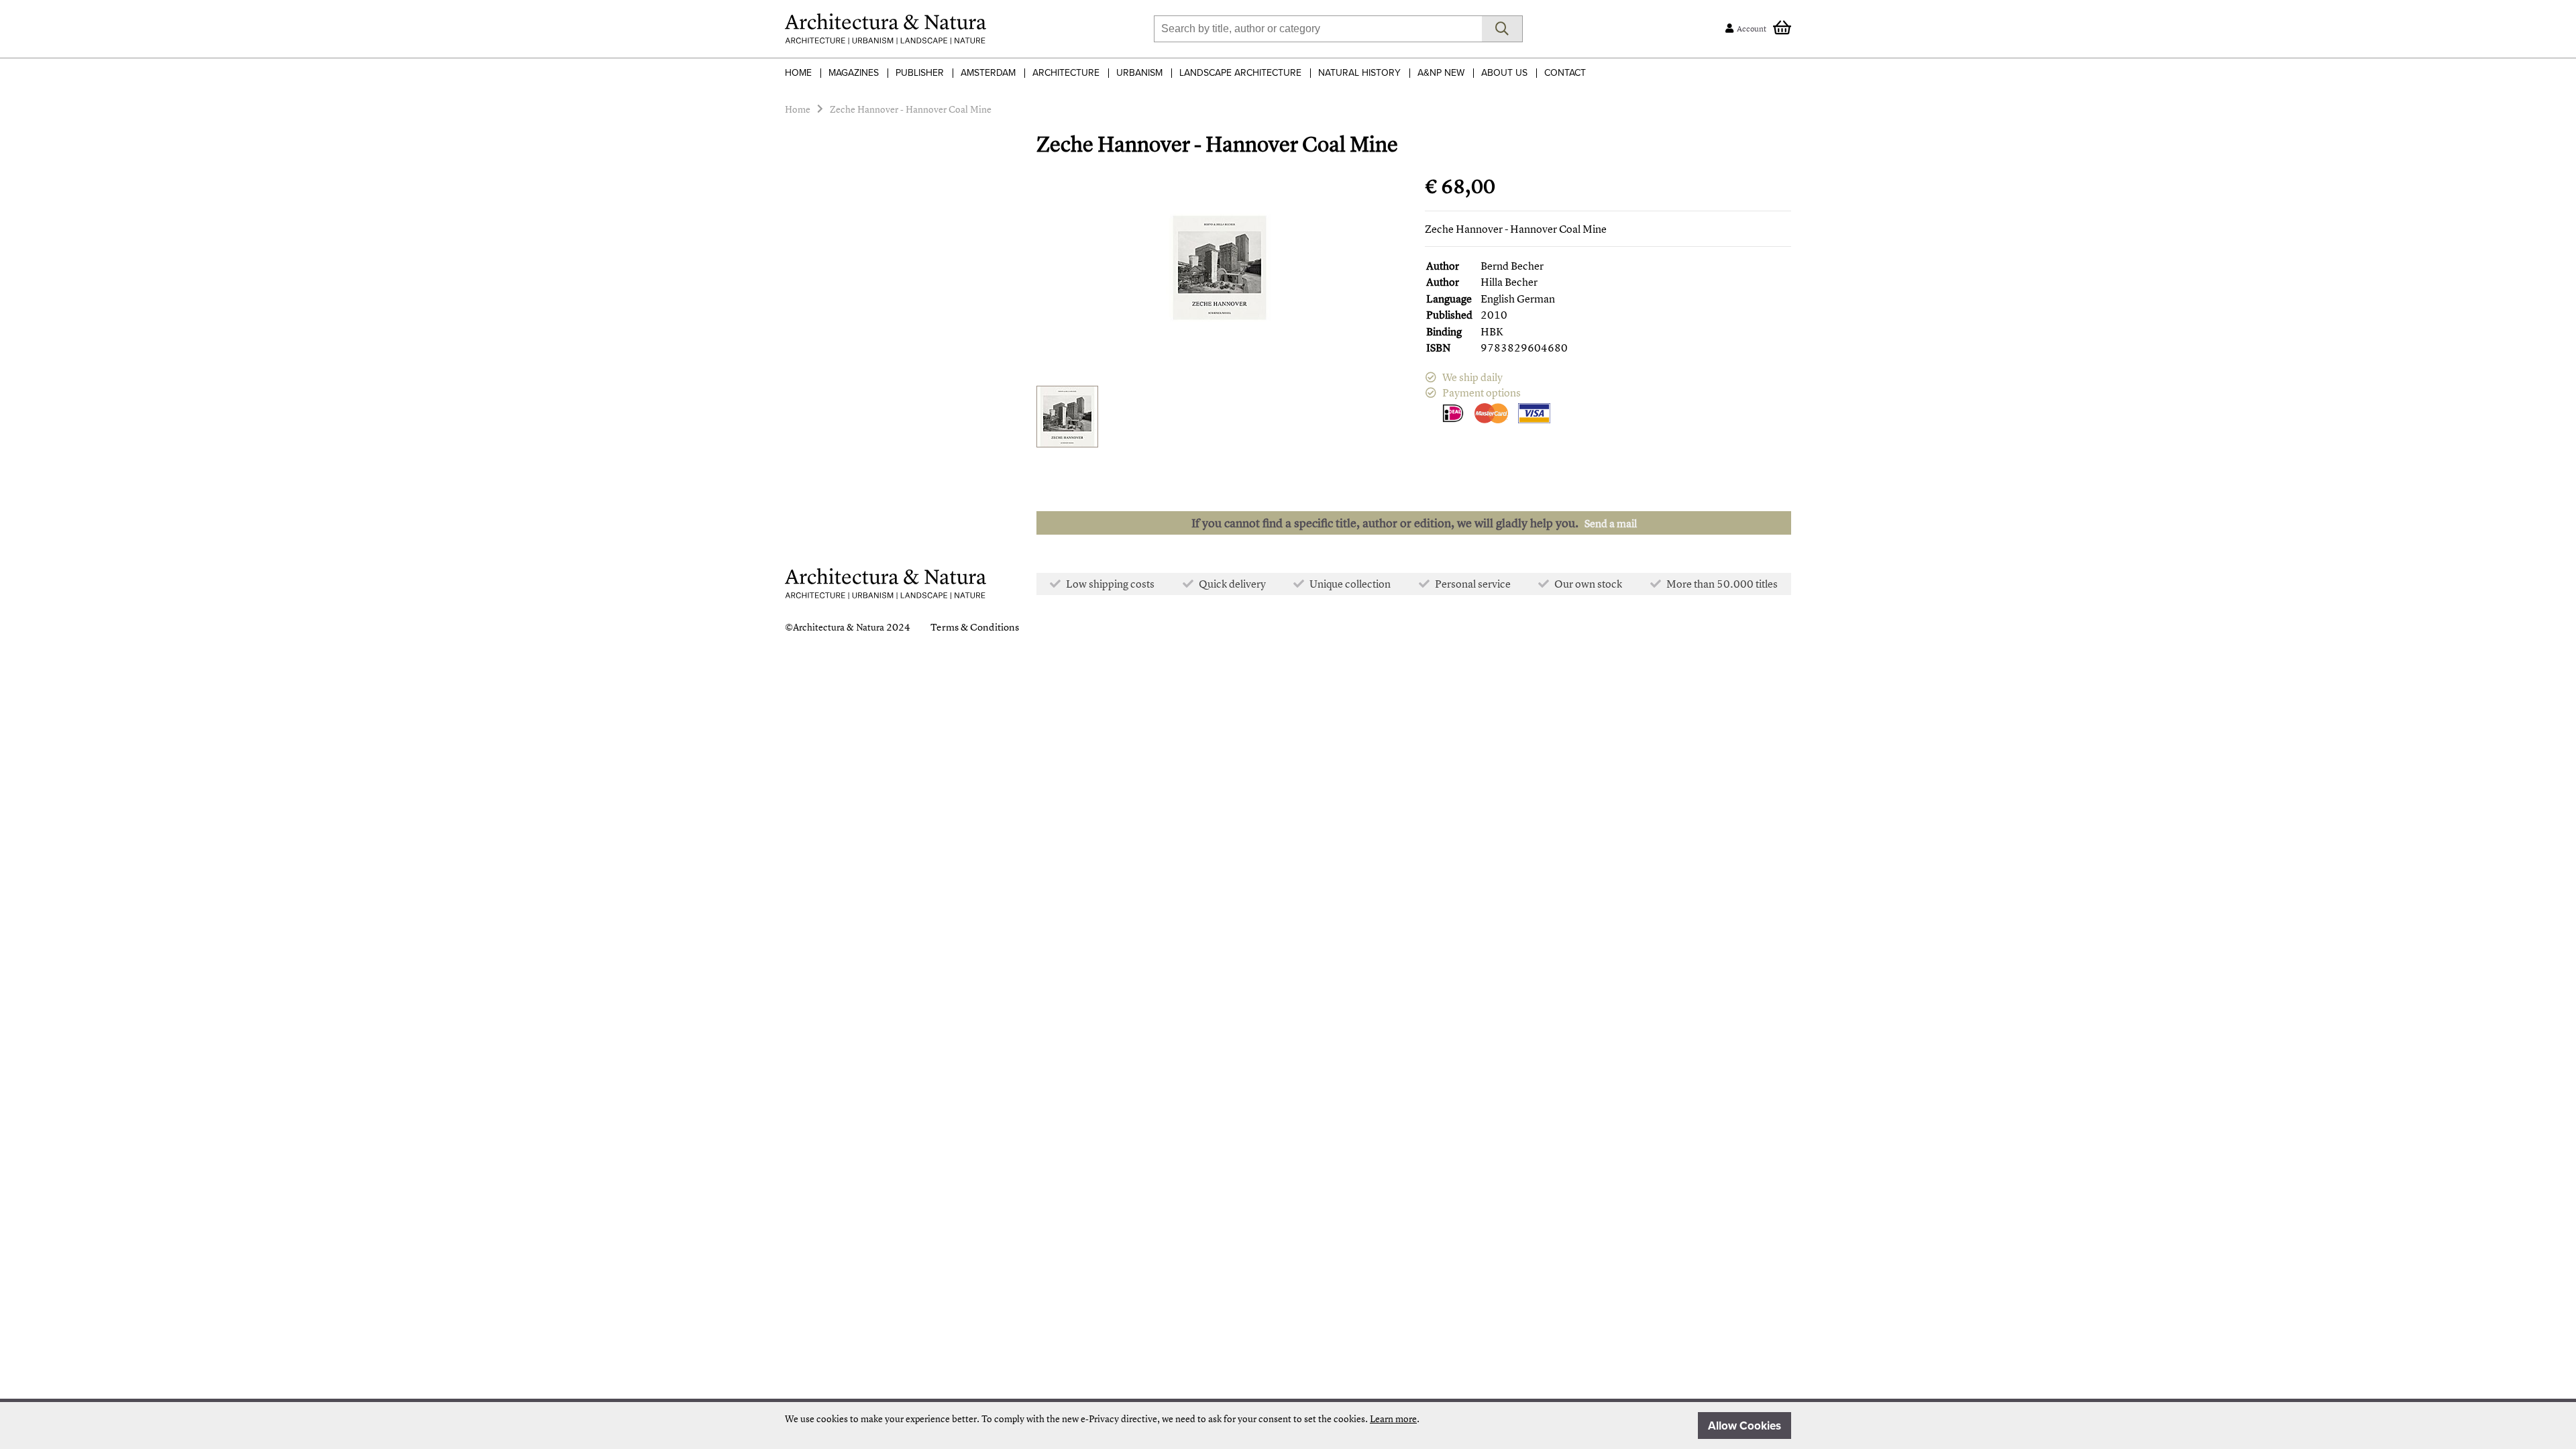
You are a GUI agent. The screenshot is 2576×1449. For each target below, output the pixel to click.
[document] (1288, 1426)
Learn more (1393, 1418)
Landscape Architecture (1240, 73)
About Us (1504, 73)
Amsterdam (988, 73)
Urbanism (1139, 73)
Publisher (920, 73)
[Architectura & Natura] (885, 29)
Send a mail (1611, 523)
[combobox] (1318, 29)
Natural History (1359, 73)
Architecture (1066, 73)
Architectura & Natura (839, 627)
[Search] (1502, 29)
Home (798, 73)
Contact (1565, 73)
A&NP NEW (1441, 73)
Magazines (854, 73)
